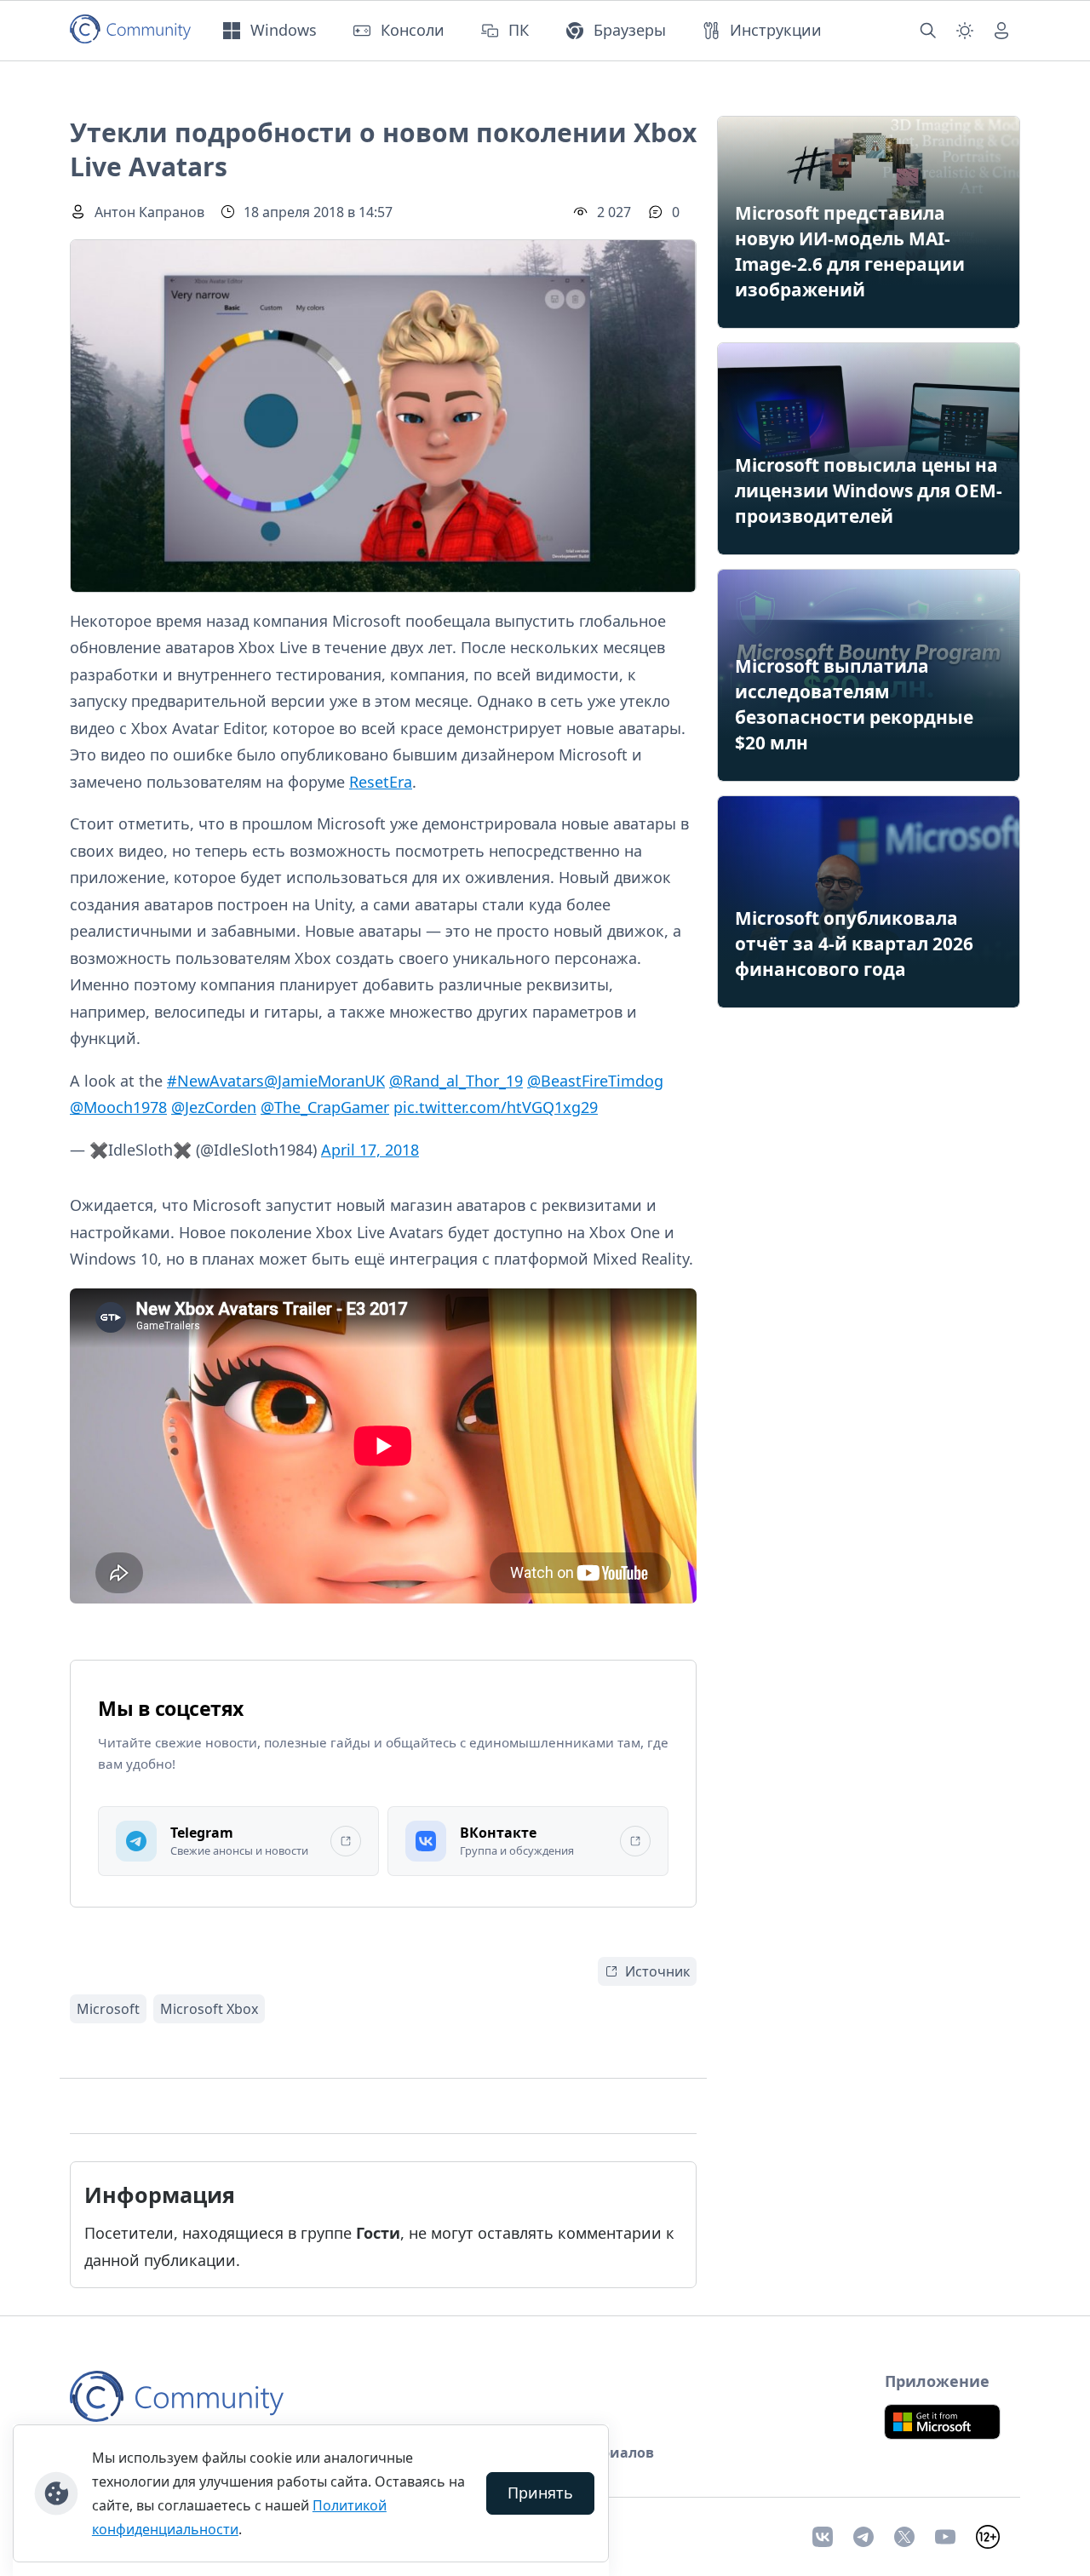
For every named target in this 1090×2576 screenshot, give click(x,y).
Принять (540, 2493)
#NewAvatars (215, 1081)
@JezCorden (214, 1107)
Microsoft (108, 2009)
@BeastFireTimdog (595, 1081)
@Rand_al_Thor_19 (456, 1081)
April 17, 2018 (370, 1150)
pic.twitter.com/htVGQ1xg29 (496, 1107)
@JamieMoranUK (324, 1081)
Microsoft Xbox (209, 2009)
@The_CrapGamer (325, 1107)
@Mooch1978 (118, 1107)
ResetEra (381, 782)
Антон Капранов (149, 212)
